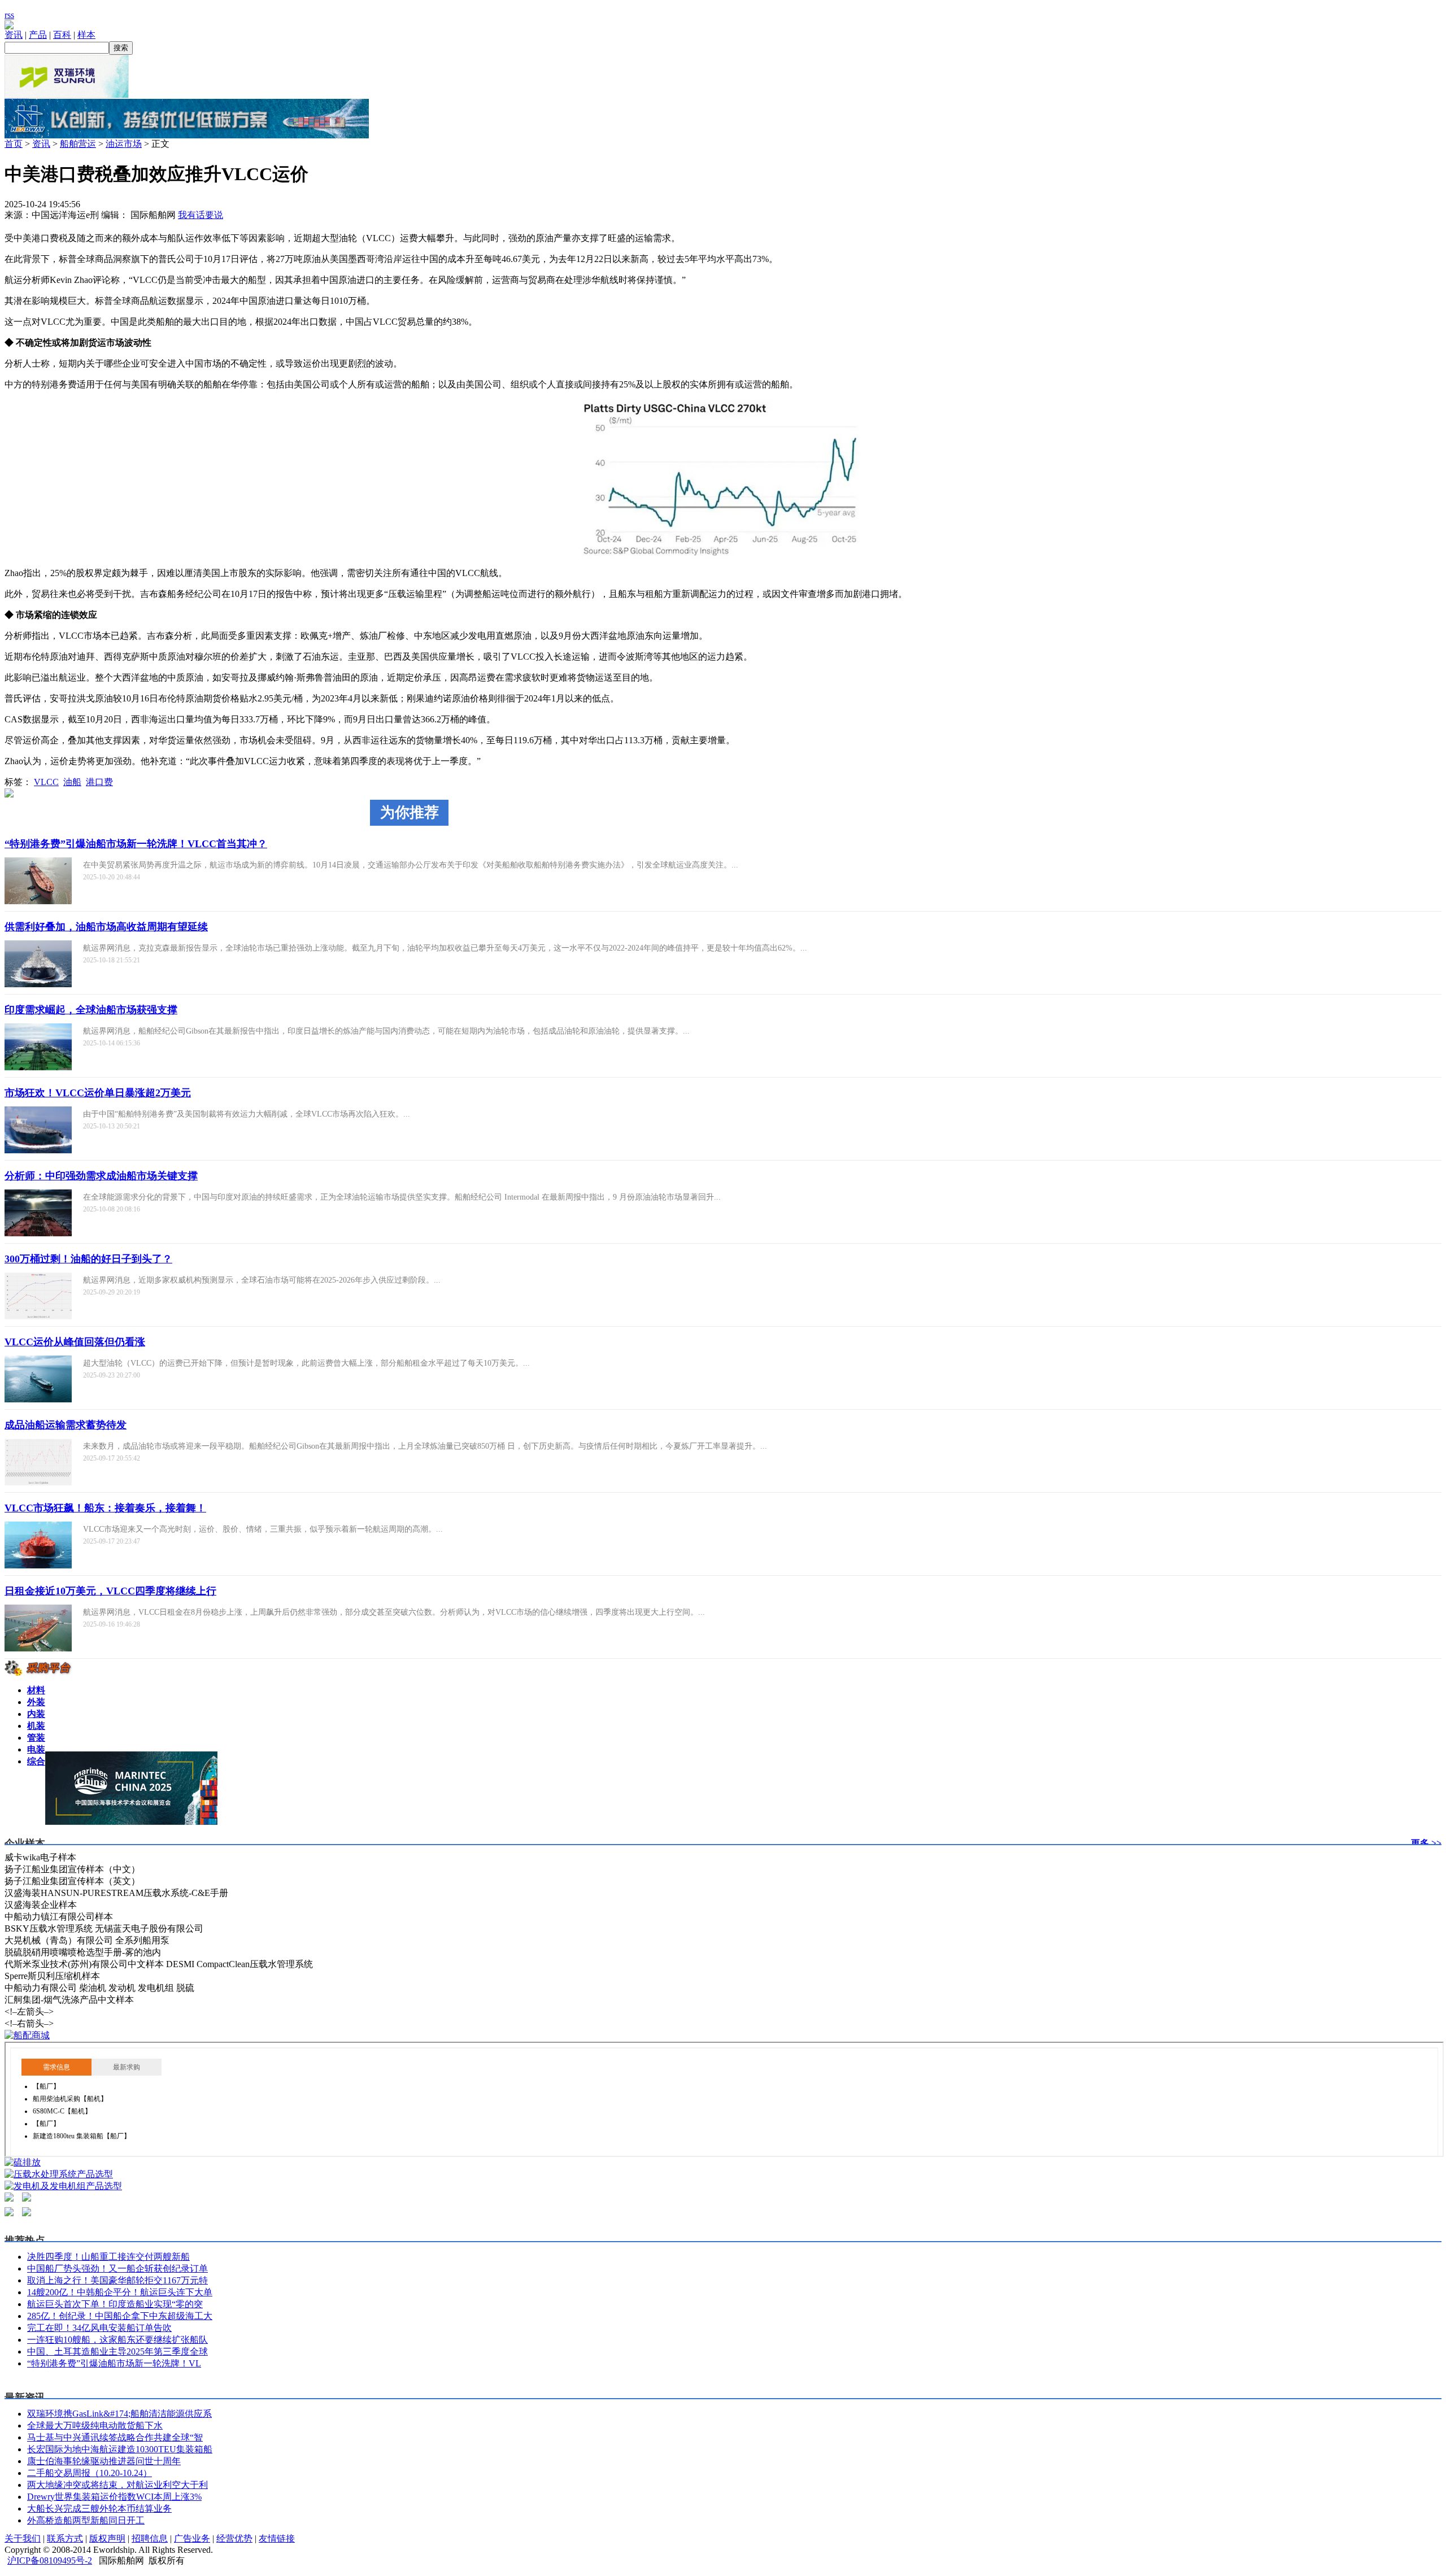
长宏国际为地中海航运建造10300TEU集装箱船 (120, 2449)
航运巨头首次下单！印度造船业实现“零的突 (115, 2304)
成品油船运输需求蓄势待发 (66, 1425)
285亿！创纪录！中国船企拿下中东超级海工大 (120, 2316)
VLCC (46, 782)
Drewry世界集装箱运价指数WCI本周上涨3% (114, 2497)
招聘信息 (150, 2538)
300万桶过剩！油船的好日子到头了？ (88, 1259)
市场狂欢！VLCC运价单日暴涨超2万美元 (98, 1093)
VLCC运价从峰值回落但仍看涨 (75, 1342)
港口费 (99, 782)
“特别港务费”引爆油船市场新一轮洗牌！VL (114, 2363)
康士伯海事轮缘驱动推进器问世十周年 (104, 2461)
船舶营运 (78, 144)
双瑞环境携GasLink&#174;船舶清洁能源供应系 (119, 2414)
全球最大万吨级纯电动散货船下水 (95, 2425)
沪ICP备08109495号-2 (50, 2560)
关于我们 (23, 2538)
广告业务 (192, 2538)
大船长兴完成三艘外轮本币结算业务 (99, 2509)
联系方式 (65, 2538)
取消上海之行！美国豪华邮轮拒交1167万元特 (117, 2280)
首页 (14, 144)
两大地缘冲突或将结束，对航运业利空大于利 (117, 2485)
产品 (38, 35)
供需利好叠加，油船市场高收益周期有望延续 (106, 927)
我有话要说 (201, 215)
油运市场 (124, 144)
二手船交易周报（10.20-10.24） (90, 2473)
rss (9, 15)
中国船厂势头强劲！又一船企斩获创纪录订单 (117, 2268)
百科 (62, 35)
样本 (86, 35)
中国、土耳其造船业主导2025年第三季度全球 (117, 2351)
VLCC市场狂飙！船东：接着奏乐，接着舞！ (105, 1508)
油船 (72, 782)
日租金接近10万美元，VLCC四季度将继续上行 (110, 1591)
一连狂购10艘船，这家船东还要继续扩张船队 (117, 2340)
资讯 (14, 35)
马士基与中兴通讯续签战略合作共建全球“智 (115, 2437)
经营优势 (234, 2538)
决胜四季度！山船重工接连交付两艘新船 (108, 2257)
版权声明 (107, 2538)
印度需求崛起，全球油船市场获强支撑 (91, 1010)
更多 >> (1426, 1843)
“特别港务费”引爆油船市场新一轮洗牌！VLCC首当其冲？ (136, 844)
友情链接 (277, 2538)
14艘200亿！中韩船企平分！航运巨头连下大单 (120, 2292)
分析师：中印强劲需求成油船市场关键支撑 (101, 1176)
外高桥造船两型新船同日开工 (86, 2520)
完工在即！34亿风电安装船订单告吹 (99, 2328)
